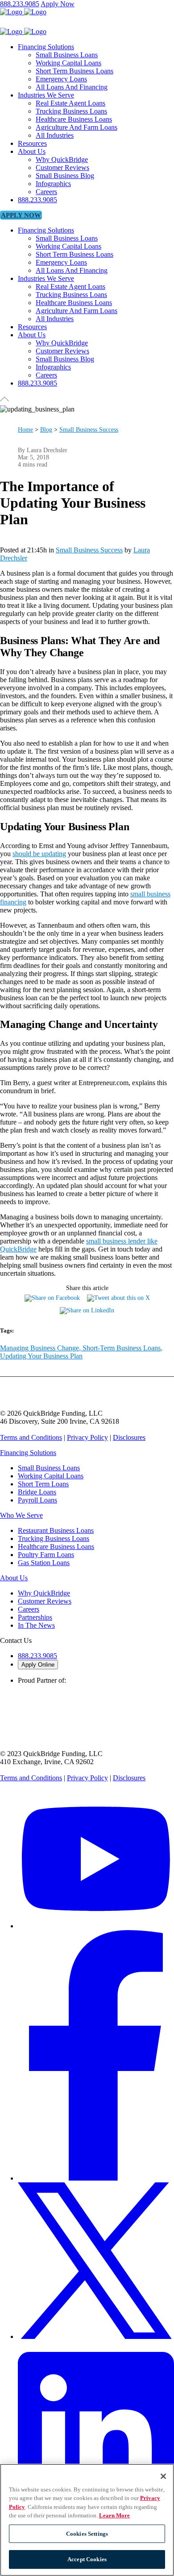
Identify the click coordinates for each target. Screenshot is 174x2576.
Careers (29, 1609)
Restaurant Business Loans (56, 1530)
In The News (36, 1625)
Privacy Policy (87, 1437)
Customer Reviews (45, 1601)
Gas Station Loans (44, 1563)
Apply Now (58, 4)
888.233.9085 (20, 4)
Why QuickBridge (44, 1593)
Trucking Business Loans (54, 1538)
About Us (14, 1578)
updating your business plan (41, 1356)
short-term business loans (122, 1348)
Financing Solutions (28, 1453)
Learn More (114, 2515)
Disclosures (129, 1437)
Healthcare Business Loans (56, 1547)
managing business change (39, 1348)
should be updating (39, 854)
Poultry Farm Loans (46, 1555)
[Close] (163, 2476)
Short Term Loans (43, 1484)
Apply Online (38, 1665)
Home (25, 430)
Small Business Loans (49, 1468)
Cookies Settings (87, 2534)
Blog (46, 430)
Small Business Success (89, 430)
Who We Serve (21, 1515)
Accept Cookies (87, 2559)
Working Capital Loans (51, 1476)
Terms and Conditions (31, 1437)
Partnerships (35, 1617)
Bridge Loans (37, 1492)
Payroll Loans (37, 1500)
